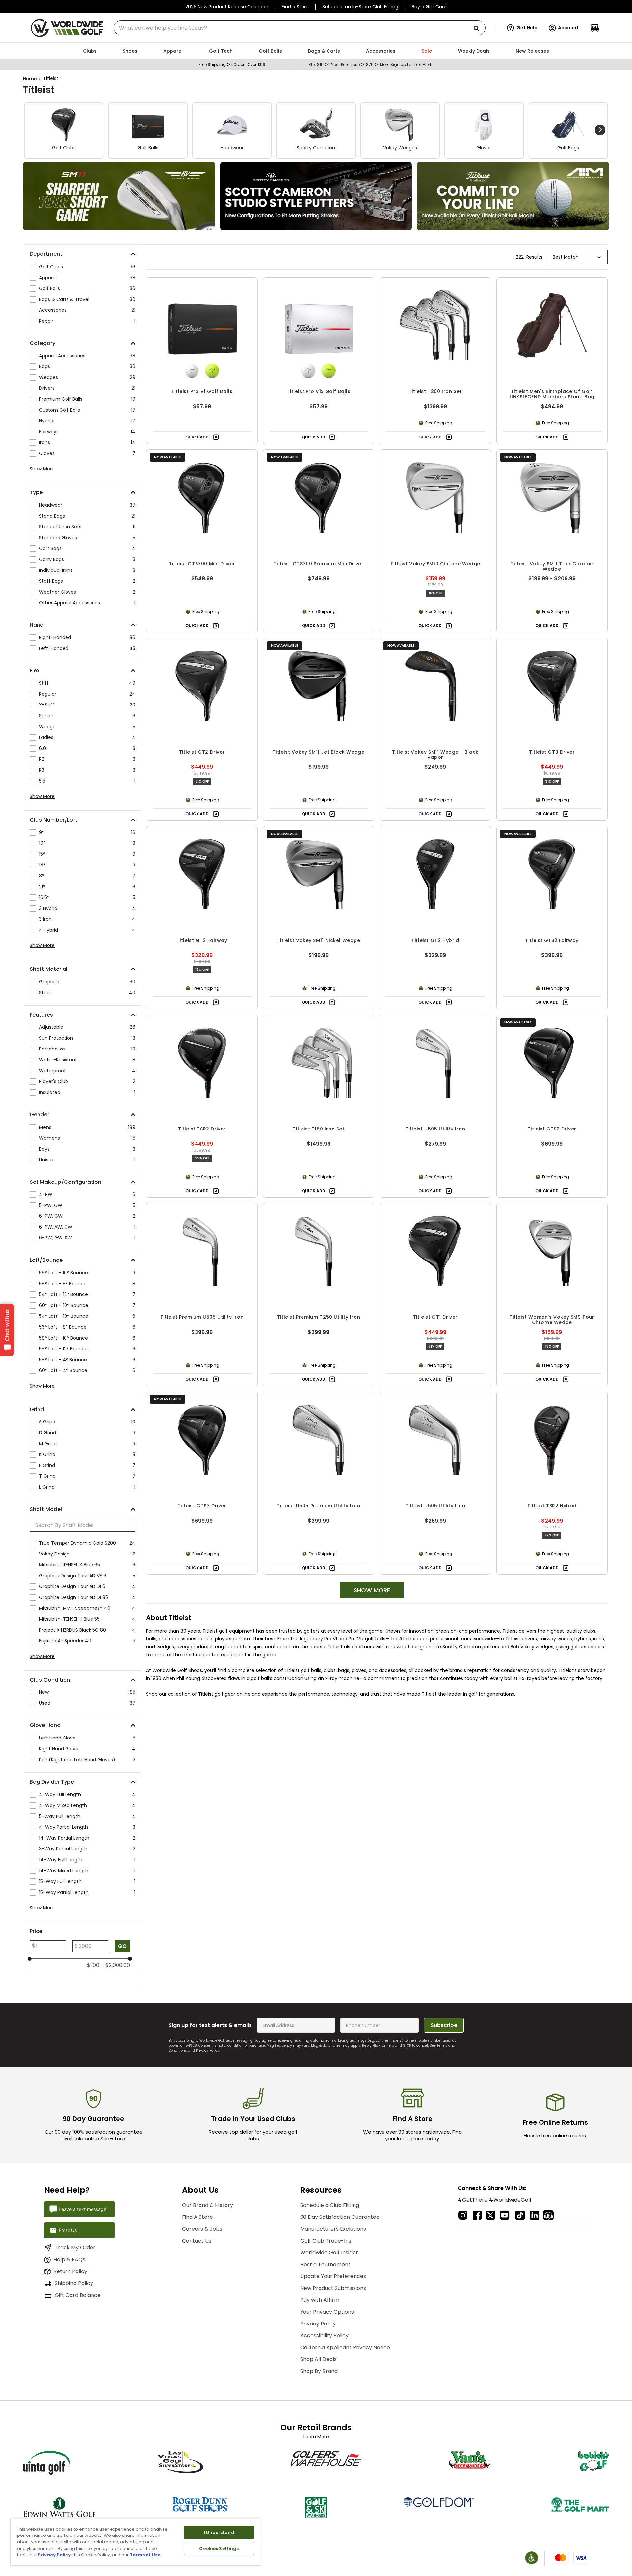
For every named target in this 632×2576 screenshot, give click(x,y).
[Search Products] (479, 29)
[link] (119, 196)
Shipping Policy (74, 2283)
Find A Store (197, 2217)
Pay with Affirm (320, 2300)
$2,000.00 (115, 1965)
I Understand (219, 2532)
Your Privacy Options (327, 2312)
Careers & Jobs (202, 2229)
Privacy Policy (208, 2050)
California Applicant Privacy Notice (345, 2347)
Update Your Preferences (333, 2276)
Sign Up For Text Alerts (412, 64)
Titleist (51, 78)
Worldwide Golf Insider (329, 2253)
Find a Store (295, 7)
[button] (522, 28)
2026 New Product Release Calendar (227, 7)
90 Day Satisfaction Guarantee (340, 2217)
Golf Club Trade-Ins (326, 2241)
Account (568, 28)
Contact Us (197, 2241)
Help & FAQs (69, 2259)
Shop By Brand (319, 2371)
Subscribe (444, 2025)
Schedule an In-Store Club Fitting (360, 7)
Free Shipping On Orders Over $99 (232, 64)
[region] (136, 2542)
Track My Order (75, 2248)
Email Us (68, 2230)
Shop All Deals (318, 2359)
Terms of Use (145, 2555)
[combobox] (300, 28)
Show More (42, 469)
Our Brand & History (208, 2205)
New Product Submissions (333, 2288)
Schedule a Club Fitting (330, 2205)
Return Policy (70, 2271)
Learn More (316, 2437)
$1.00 (93, 1965)
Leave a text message (82, 2209)
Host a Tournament (325, 2264)
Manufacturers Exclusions (333, 2229)
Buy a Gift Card (429, 7)
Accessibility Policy (324, 2336)
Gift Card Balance (78, 2295)
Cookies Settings (219, 2549)
